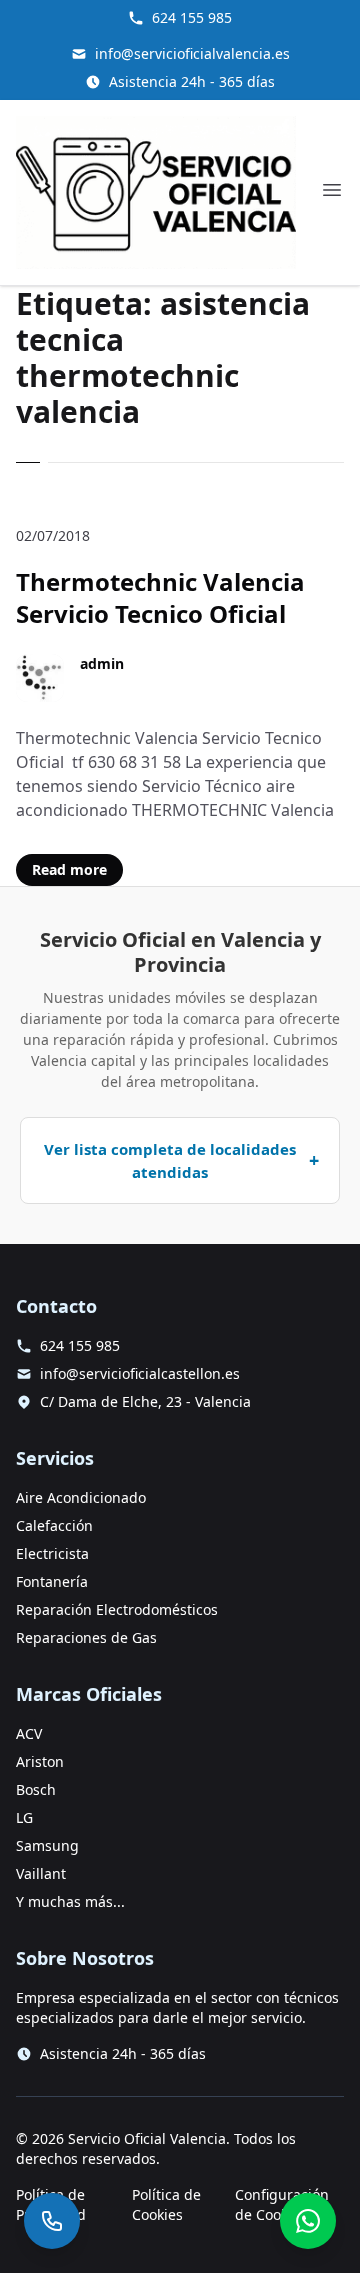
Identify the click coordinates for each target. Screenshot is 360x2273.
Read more (69, 869)
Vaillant (41, 1873)
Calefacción (54, 1525)
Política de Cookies (166, 2204)
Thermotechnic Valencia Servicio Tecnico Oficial (160, 597)
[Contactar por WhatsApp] (308, 2221)
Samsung (47, 1845)
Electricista (52, 1553)
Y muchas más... (70, 1901)
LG (24, 1817)
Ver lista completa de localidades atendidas (170, 1160)
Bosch (36, 1789)
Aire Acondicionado (81, 1497)
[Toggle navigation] (332, 190)
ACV (29, 1733)
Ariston (40, 1761)
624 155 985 (192, 17)
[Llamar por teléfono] (52, 2221)
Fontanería (52, 1581)
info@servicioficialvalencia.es (192, 53)
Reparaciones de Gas (86, 1637)
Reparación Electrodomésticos (117, 1609)
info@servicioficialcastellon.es (140, 1373)
